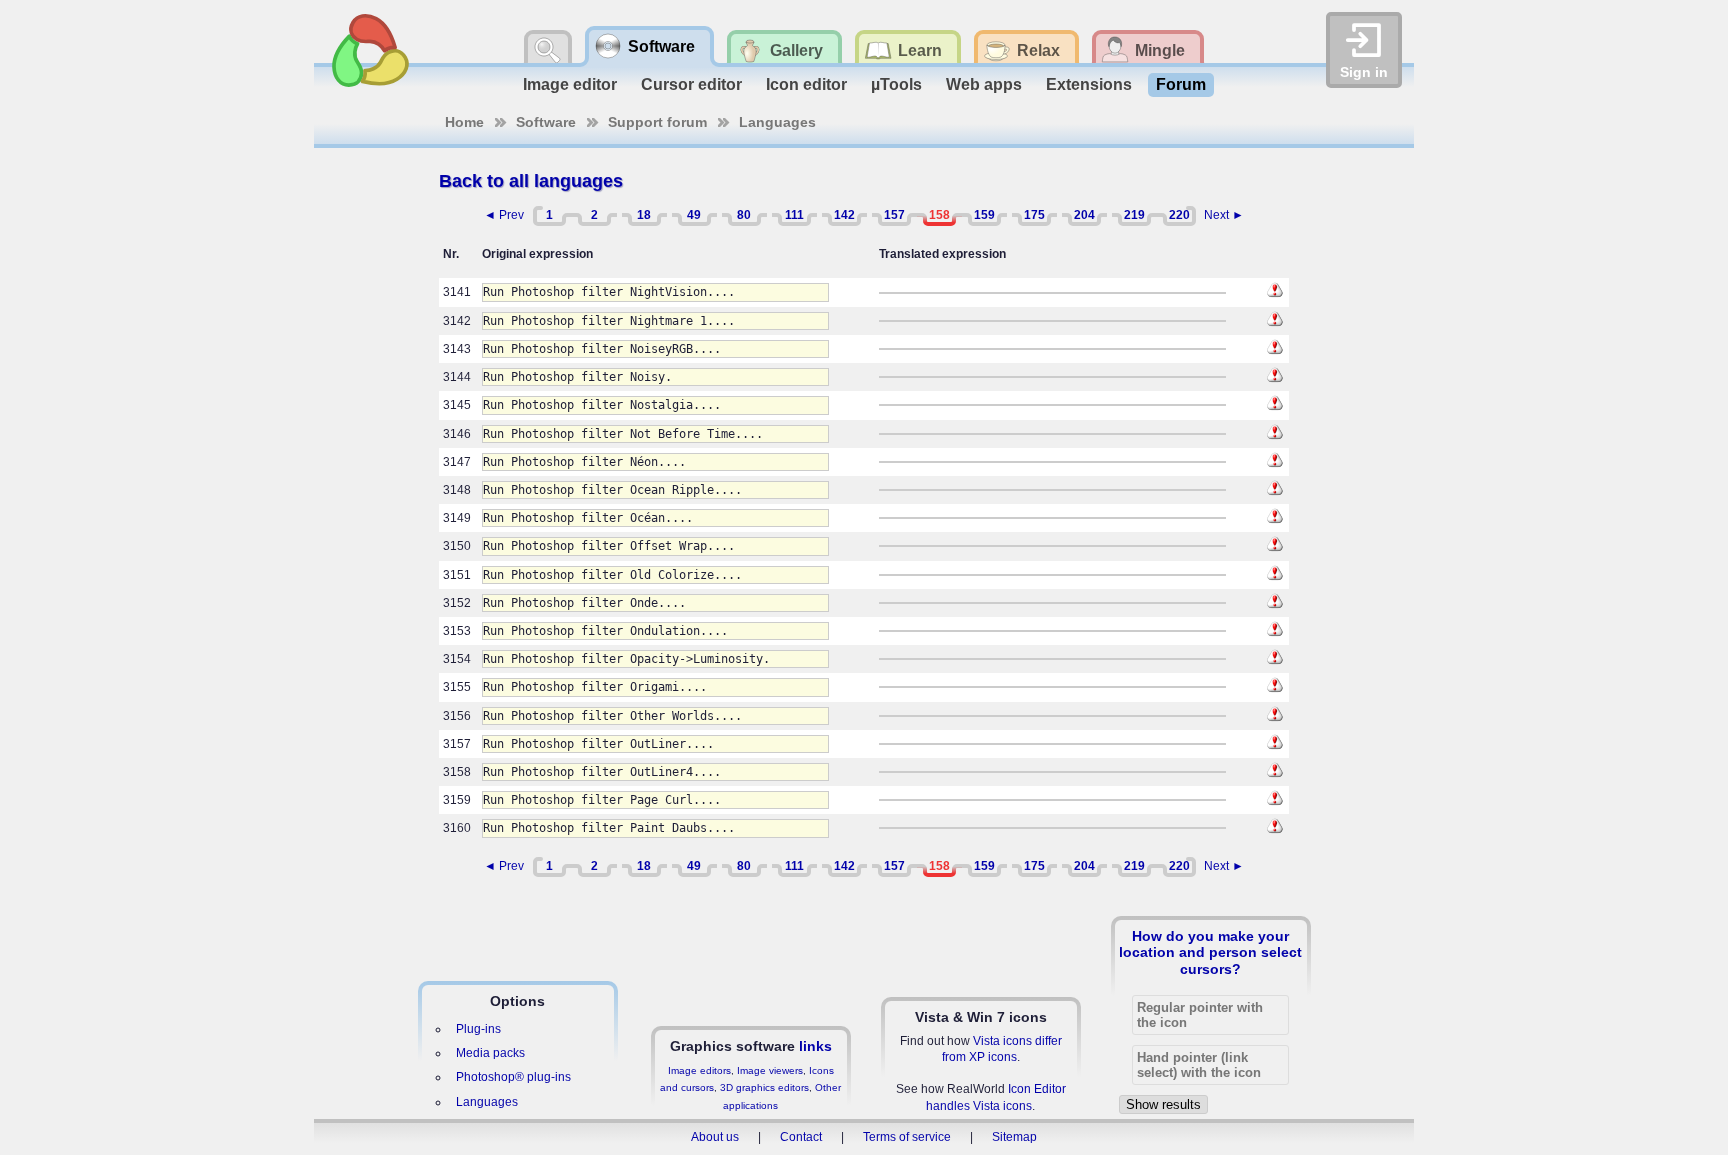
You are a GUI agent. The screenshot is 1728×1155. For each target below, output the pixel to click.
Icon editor (806, 84)
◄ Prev (504, 215)
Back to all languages (531, 181)
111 (794, 215)
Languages (777, 122)
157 (894, 215)
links (815, 1046)
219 (1134, 215)
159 (984, 215)
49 (694, 215)
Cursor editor (691, 84)
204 (1084, 215)
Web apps (984, 84)
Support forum (657, 122)
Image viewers (770, 1070)
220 (1179, 215)
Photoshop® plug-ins (513, 1077)
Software (546, 122)
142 (844, 215)
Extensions (1089, 84)
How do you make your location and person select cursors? (1210, 952)
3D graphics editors (764, 1087)
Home (464, 122)
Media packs (490, 1053)
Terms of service (907, 1137)
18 (644, 215)
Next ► (1224, 215)
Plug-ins (478, 1029)
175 (1034, 215)
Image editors (699, 1070)
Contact (801, 1137)
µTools (896, 84)
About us (715, 1137)
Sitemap (1014, 1137)
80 (744, 215)
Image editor (570, 84)
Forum (1181, 84)
